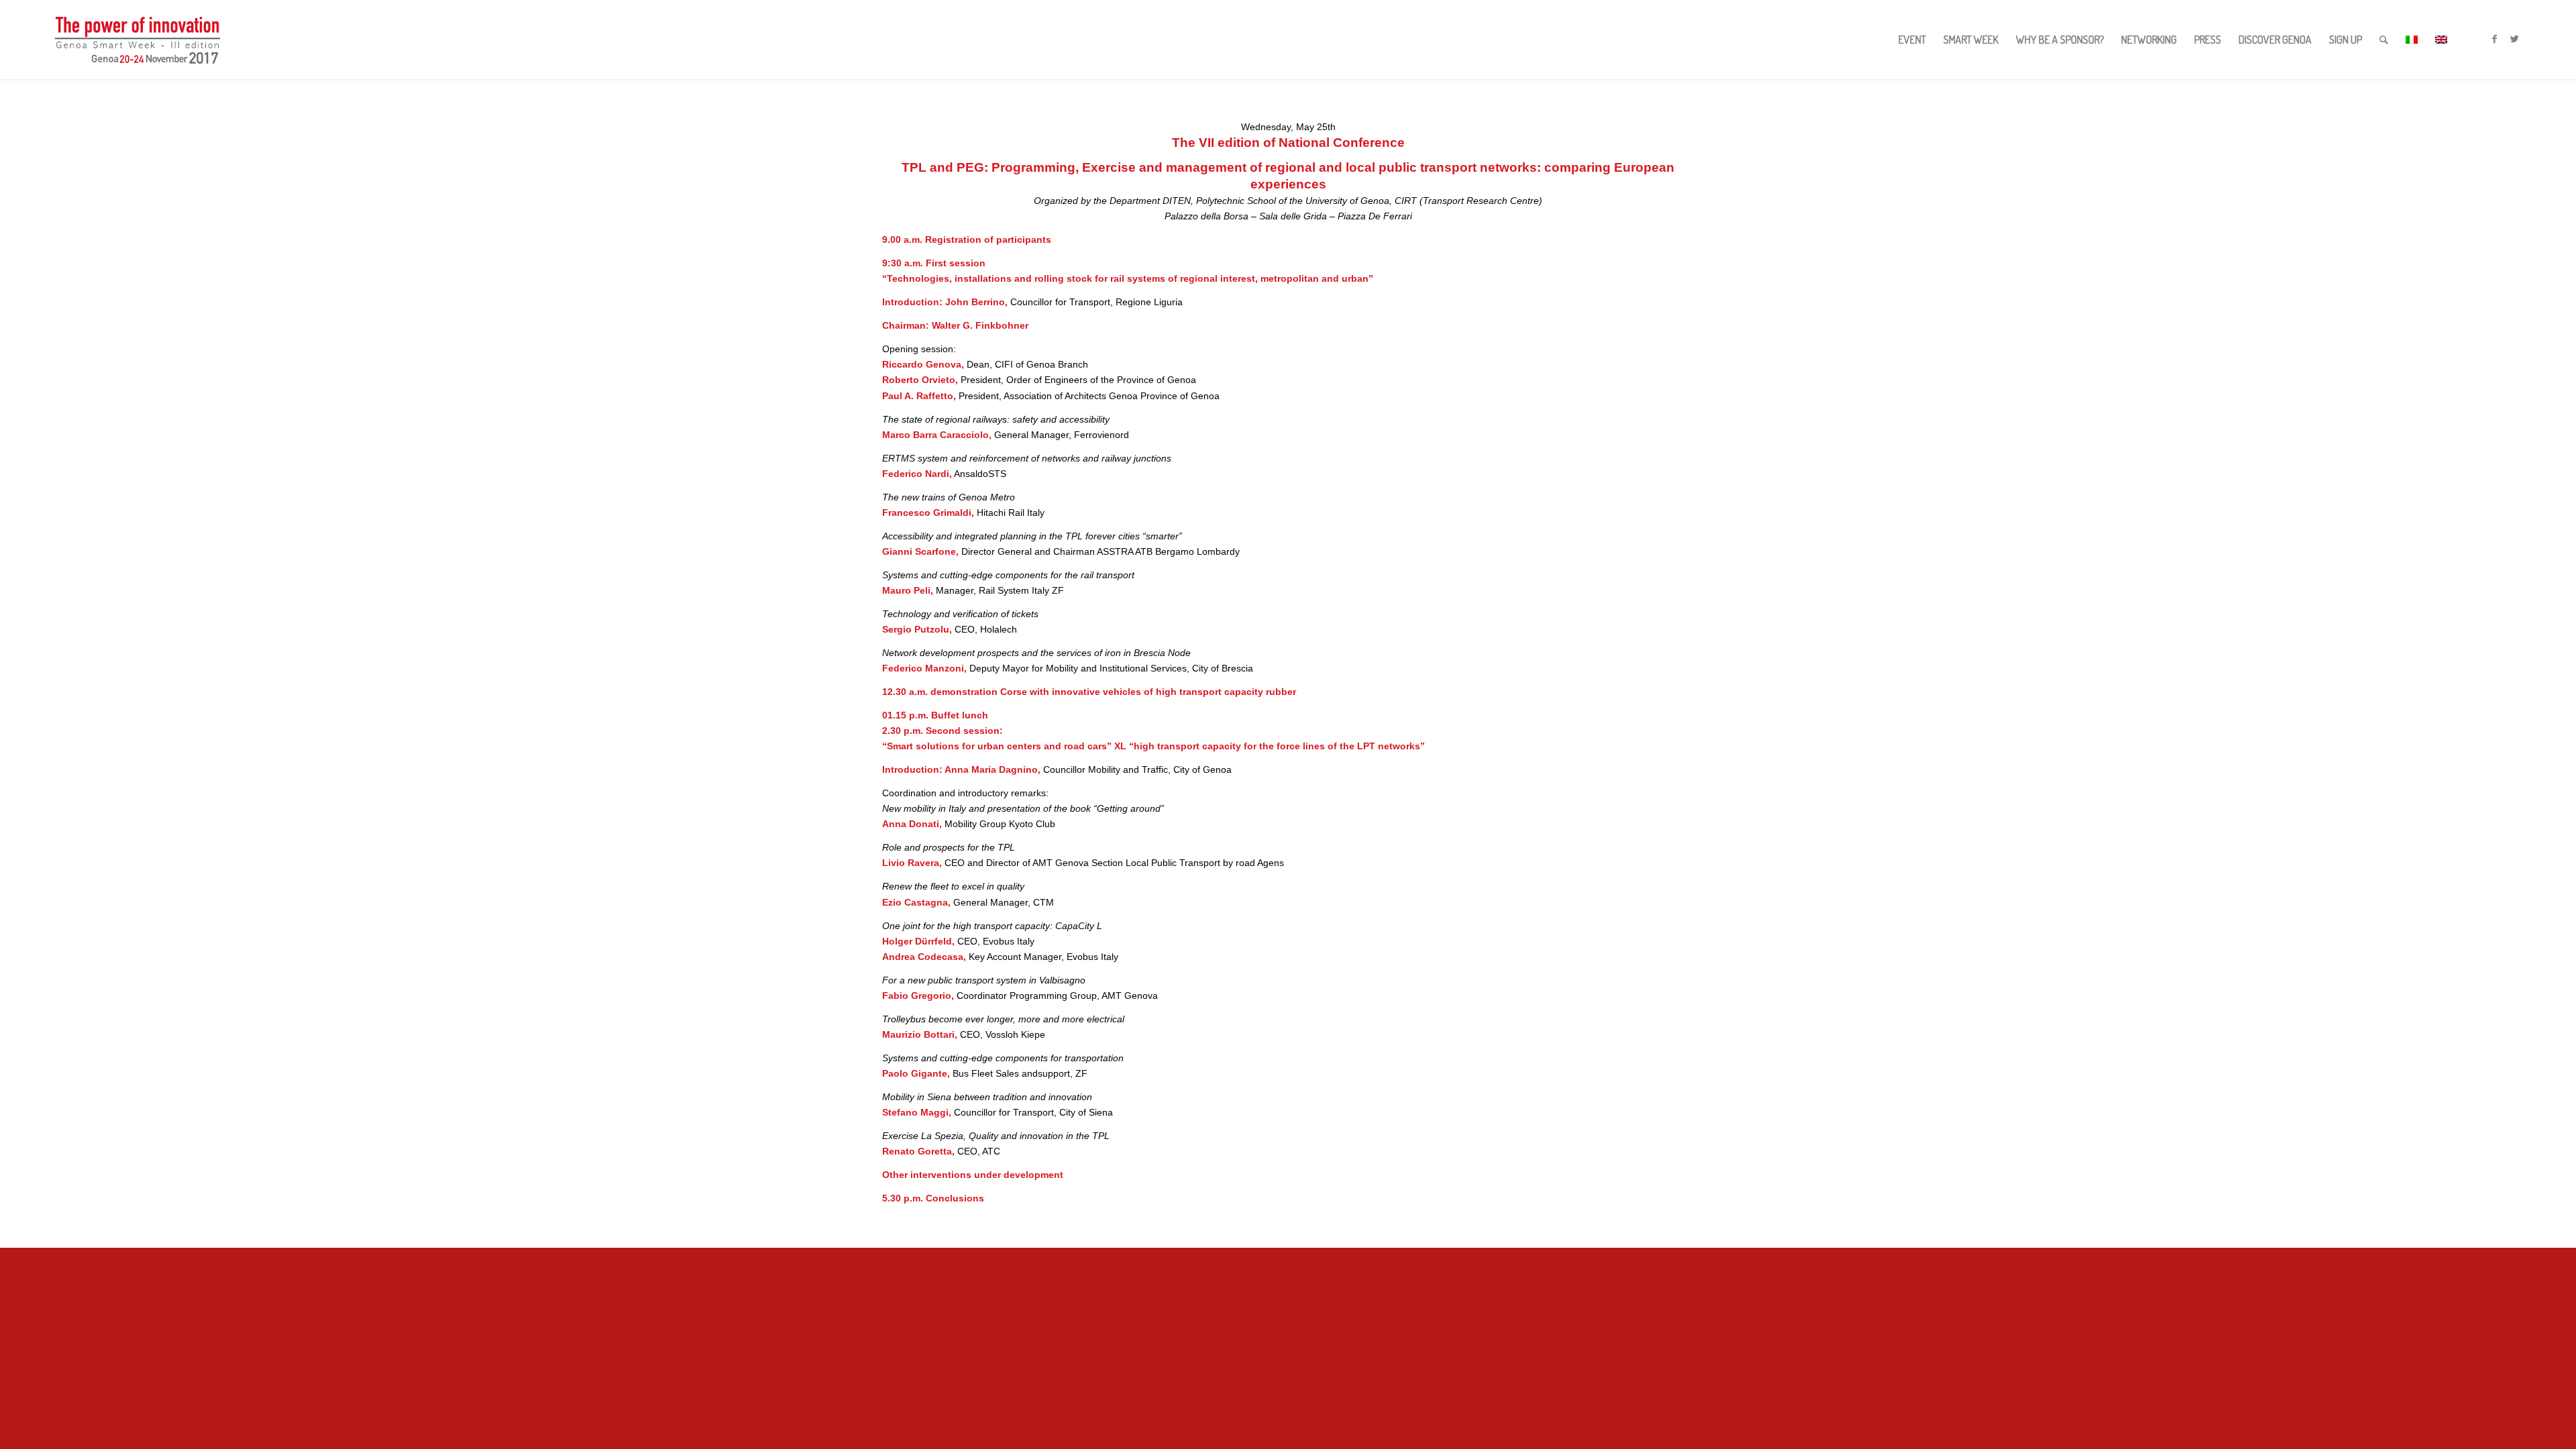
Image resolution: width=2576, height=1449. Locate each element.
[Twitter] (2514, 39)
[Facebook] (2494, 39)
